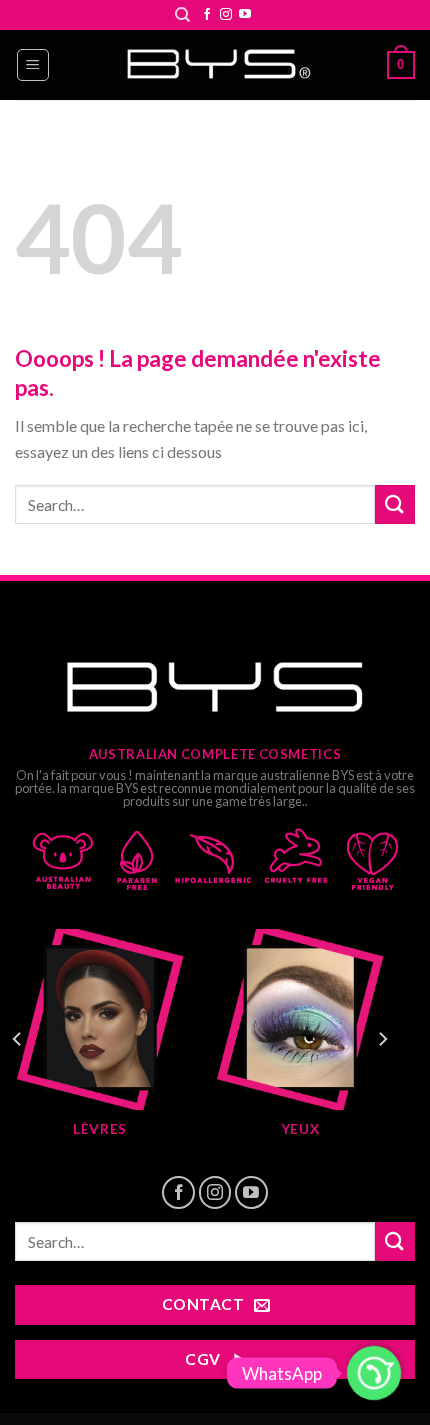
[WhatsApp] (374, 1373)
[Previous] (18, 1039)
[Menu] (33, 65)
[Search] (182, 15)
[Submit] (395, 504)
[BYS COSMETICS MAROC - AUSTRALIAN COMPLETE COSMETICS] (215, 65)
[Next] (382, 1039)
